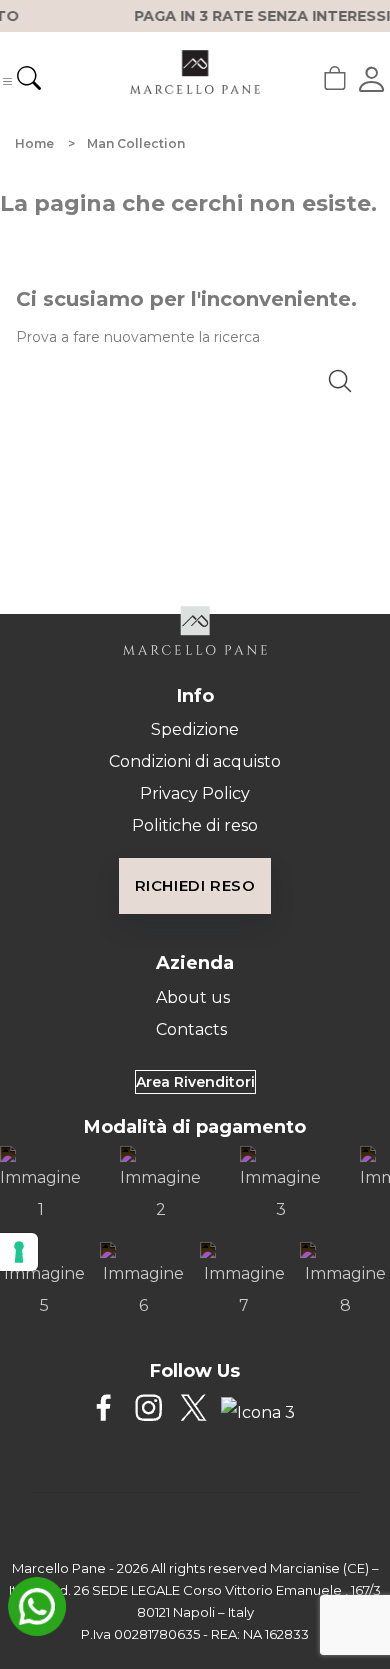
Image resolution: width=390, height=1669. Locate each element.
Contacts (191, 1029)
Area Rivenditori (195, 1082)
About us (193, 997)
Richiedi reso (195, 885)
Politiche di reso (195, 825)
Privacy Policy (195, 793)
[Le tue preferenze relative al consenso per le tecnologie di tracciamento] (19, 1252)
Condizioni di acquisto (195, 761)
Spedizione (195, 729)
